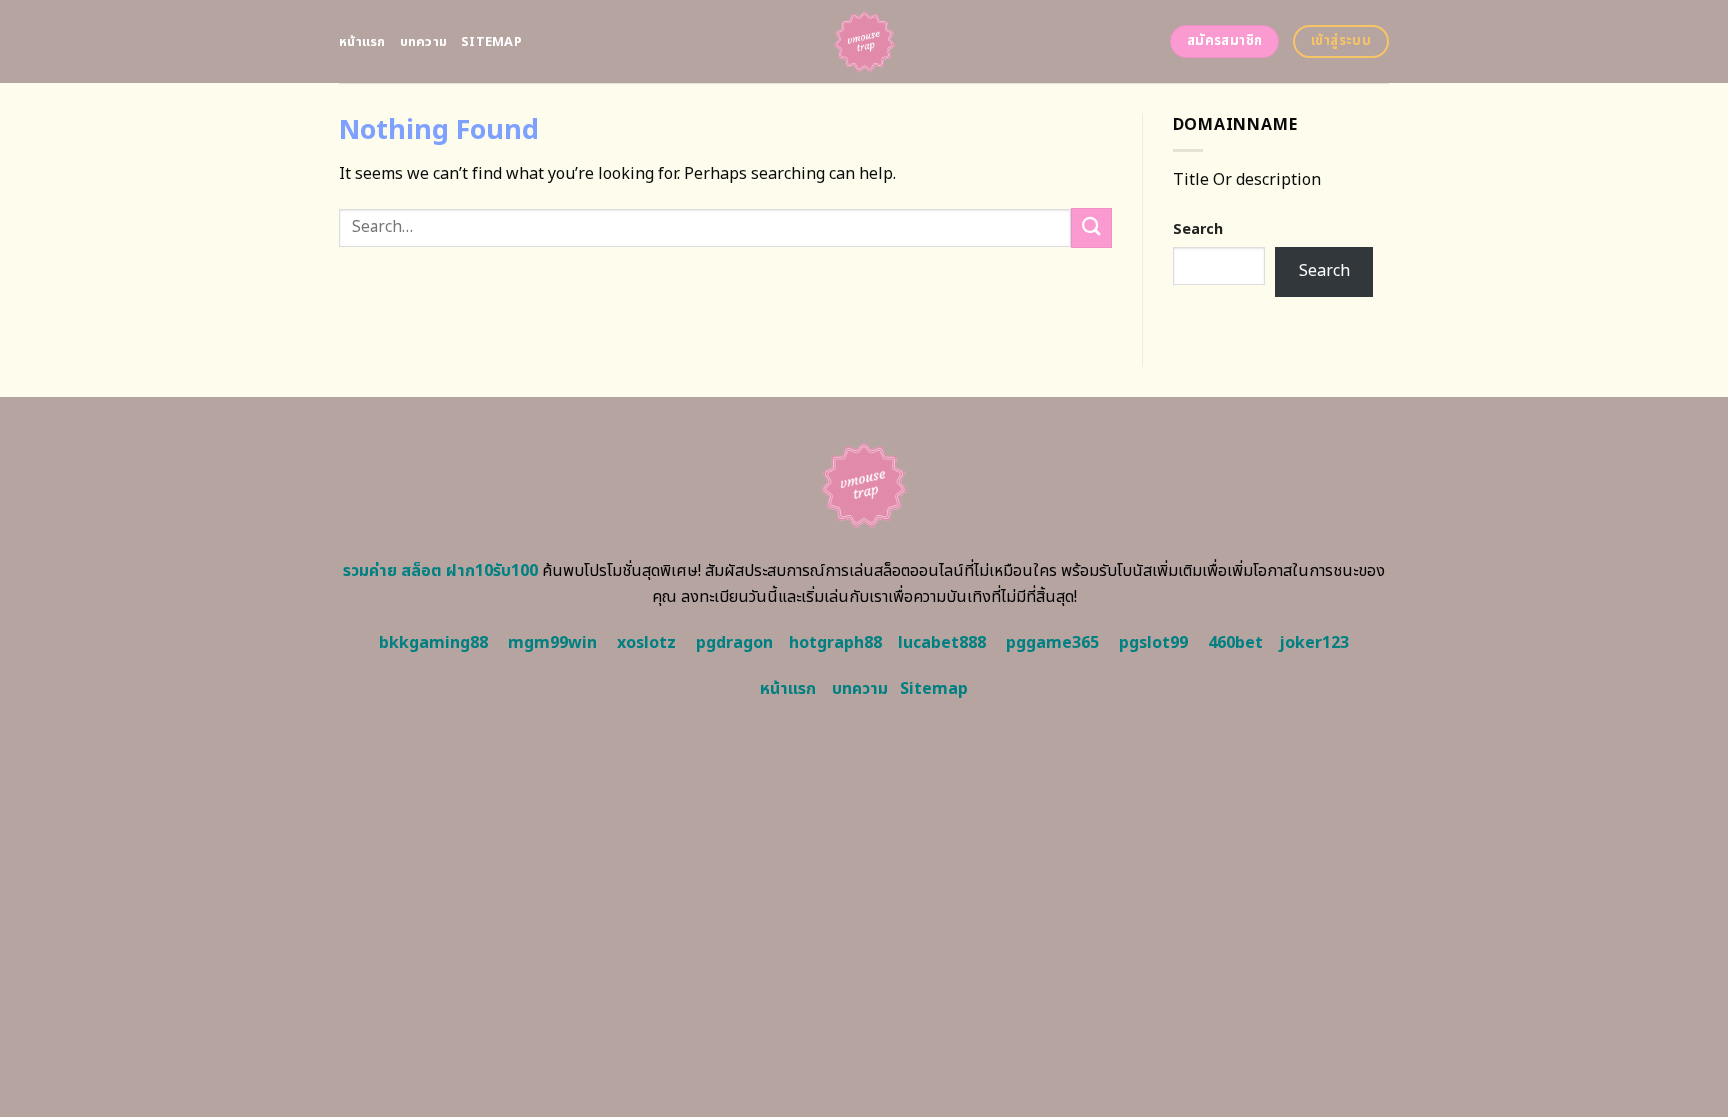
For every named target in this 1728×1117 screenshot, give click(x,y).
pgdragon (734, 643)
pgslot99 (1153, 643)
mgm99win (552, 643)
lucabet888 (942, 643)
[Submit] (1091, 227)
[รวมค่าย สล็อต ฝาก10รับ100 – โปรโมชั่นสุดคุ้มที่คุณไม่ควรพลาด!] (864, 41)
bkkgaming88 (433, 643)
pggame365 (1052, 643)
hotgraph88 (835, 643)
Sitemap (491, 42)
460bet (1235, 643)
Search (1198, 229)
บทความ (424, 42)
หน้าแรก (362, 42)
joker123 (1314, 643)
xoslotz (646, 643)
